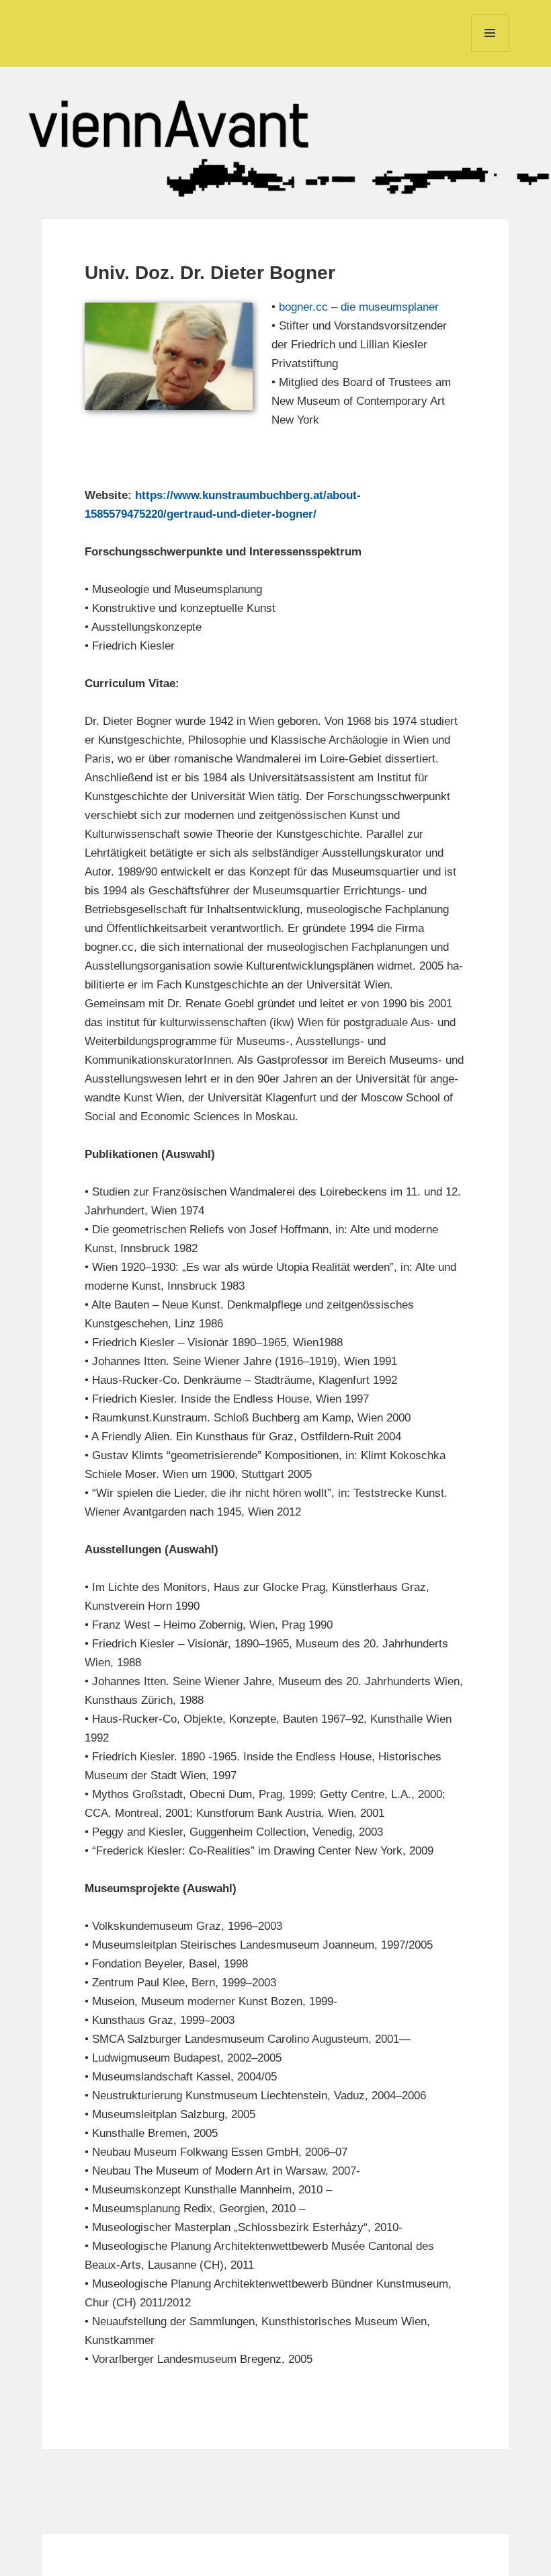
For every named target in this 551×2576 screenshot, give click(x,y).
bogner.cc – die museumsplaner (359, 307)
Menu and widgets (490, 51)
